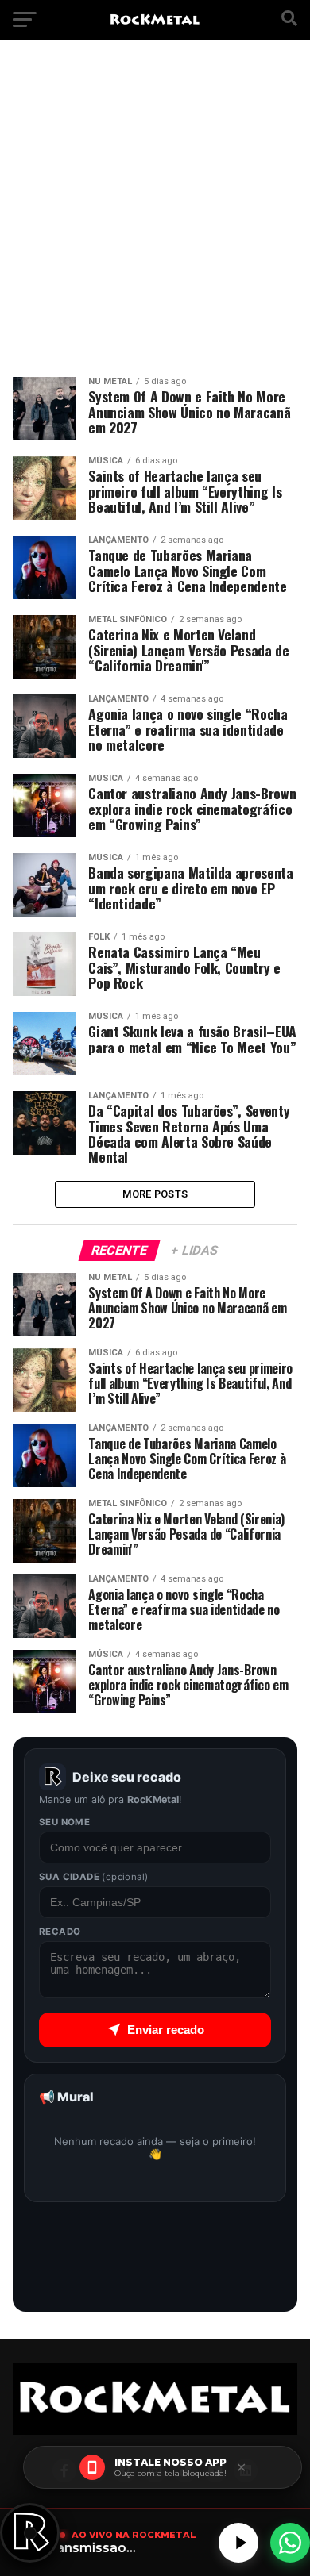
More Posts (155, 1194)
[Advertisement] (155, 214)
